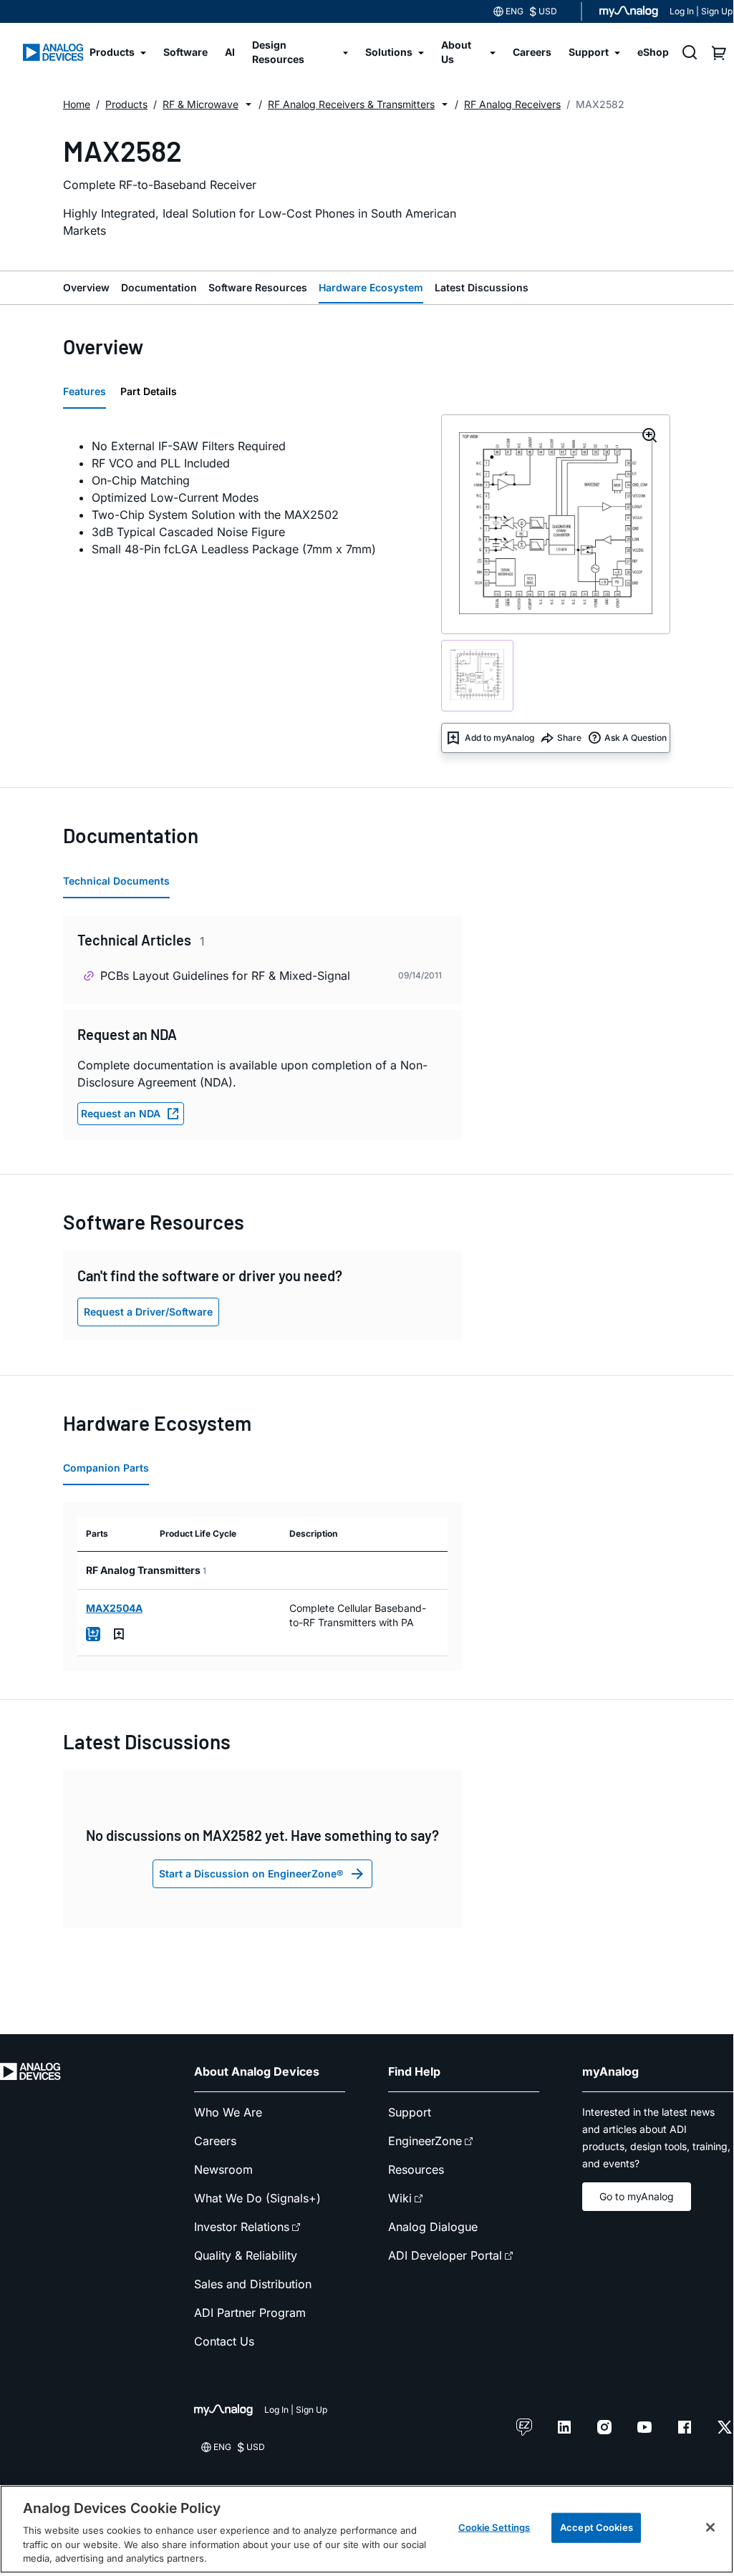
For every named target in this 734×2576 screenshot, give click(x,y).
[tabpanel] (243, 497)
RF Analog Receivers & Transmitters (351, 104)
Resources (416, 2169)
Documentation (159, 287)
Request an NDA (121, 1113)
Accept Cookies (597, 2527)
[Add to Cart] (93, 1634)
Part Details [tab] (149, 391)
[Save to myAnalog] (119, 1634)
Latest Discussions (482, 287)
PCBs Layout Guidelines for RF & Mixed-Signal (225, 976)
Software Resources (258, 287)
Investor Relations (242, 2227)
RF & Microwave (201, 104)
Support (410, 2112)
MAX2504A (114, 1608)
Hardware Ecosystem (371, 287)
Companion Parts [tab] (106, 1468)
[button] (248, 105)
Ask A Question (636, 738)
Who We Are (228, 2112)
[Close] (710, 2527)
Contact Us (224, 2341)
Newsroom (223, 2169)
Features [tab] (84, 391)
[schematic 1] (477, 676)
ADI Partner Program (250, 2313)
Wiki (400, 2198)
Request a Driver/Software (148, 1312)
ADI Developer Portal (445, 2255)
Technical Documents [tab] (116, 881)
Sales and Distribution (253, 2284)
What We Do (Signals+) (257, 2198)
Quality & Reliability (246, 2255)
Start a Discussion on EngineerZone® (251, 1873)
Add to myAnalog (499, 738)
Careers (215, 2141)
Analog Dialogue (433, 2227)
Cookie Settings (494, 2527)
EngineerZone (425, 2141)
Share (569, 738)
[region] (367, 2529)
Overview (86, 287)
